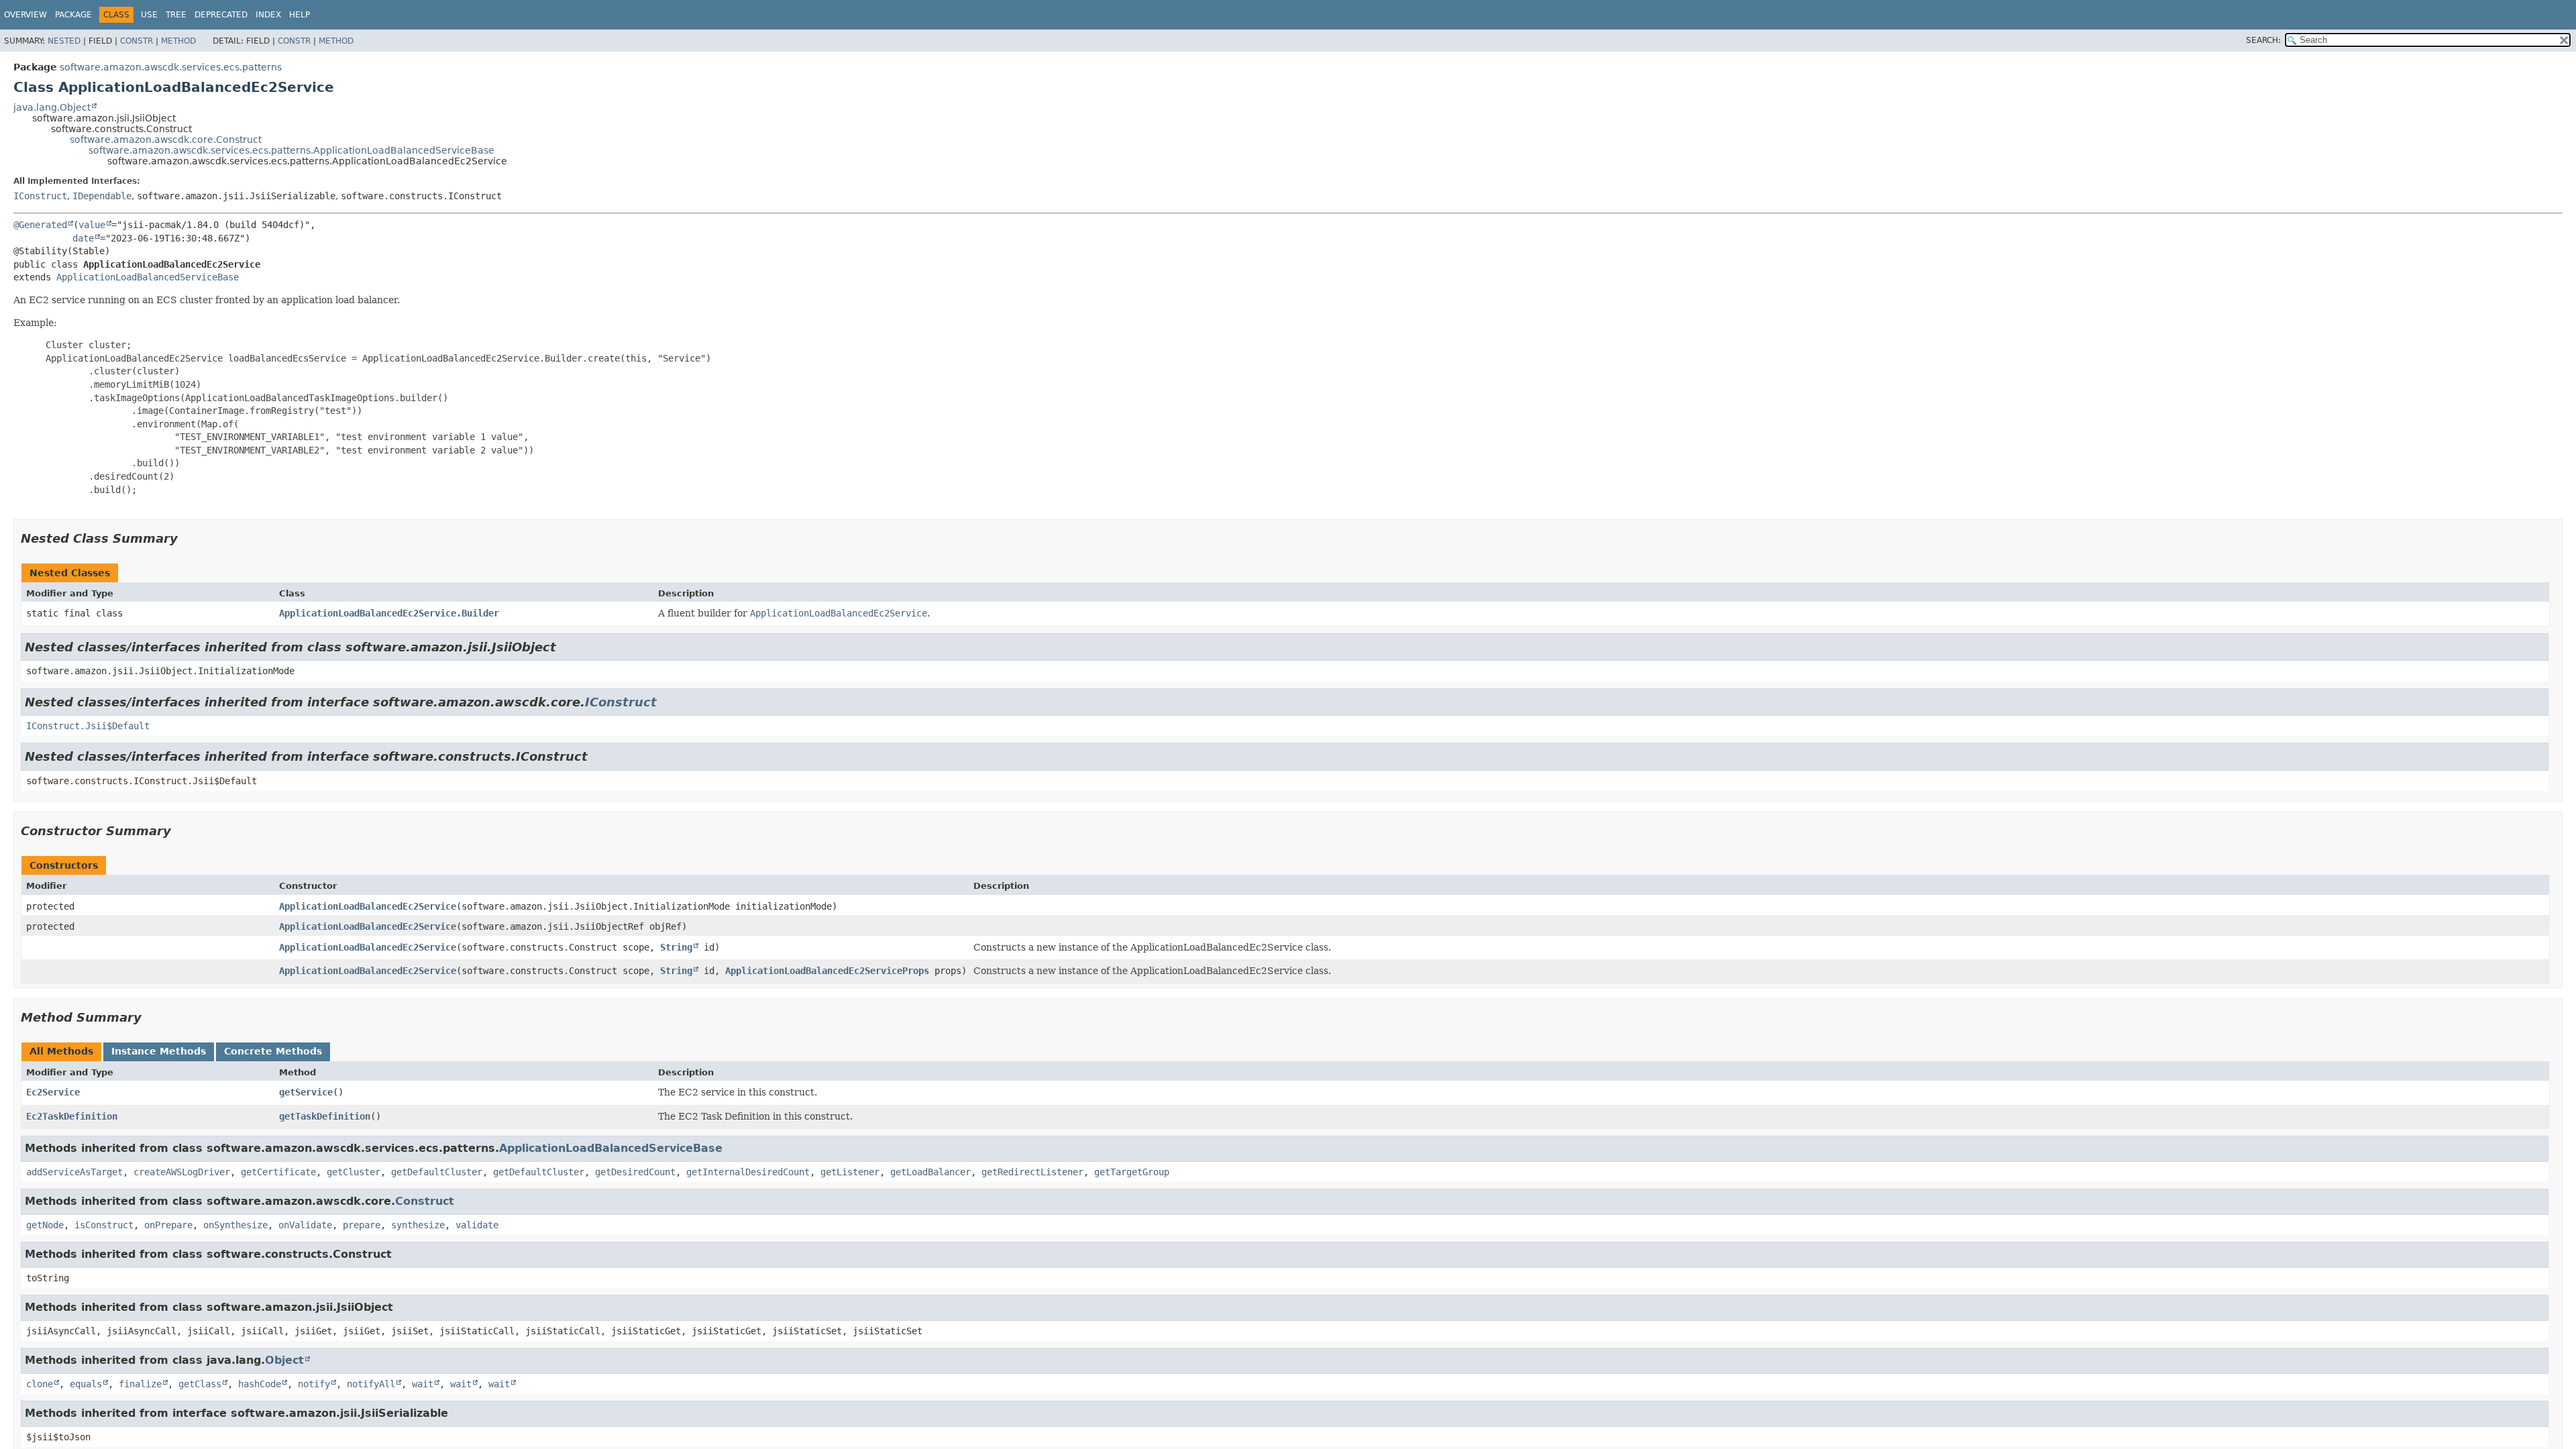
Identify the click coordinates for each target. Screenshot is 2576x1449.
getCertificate (278, 1172)
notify (314, 1384)
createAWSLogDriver (182, 1172)
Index (268, 15)
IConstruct (40, 196)
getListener (850, 1172)
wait (423, 1384)
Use (149, 15)
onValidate (305, 1225)
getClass (200, 1384)
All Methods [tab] (61, 1051)
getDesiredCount (635, 1172)
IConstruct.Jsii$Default (88, 726)
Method (178, 41)
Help (300, 15)
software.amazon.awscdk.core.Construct (166, 140)
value (92, 225)
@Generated (40, 225)
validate (477, 1225)
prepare (362, 1225)
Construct (425, 1201)
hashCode (260, 1384)
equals (86, 1384)
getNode (45, 1225)
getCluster (354, 1172)
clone (40, 1384)
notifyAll (371, 1384)
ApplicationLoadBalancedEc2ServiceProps (827, 971)
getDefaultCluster (437, 1172)
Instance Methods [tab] (159, 1051)
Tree (176, 15)
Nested (64, 41)
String (676, 947)
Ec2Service (53, 1092)
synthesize (418, 1225)
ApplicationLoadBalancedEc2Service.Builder (389, 613)
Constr (137, 41)
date (83, 238)
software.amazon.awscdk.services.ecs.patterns (171, 67)
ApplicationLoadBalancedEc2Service (368, 906)
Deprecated (221, 15)
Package (73, 15)
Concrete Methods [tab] (273, 1051)
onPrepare (168, 1225)
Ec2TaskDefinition (72, 1116)
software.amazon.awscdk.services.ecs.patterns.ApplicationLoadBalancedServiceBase (291, 150)
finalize (140, 1384)
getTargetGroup (1132, 1172)
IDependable (102, 196)
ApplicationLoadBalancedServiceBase (148, 277)
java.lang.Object (52, 107)
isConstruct (104, 1225)
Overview (25, 15)
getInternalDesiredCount (748, 1172)
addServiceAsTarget (74, 1172)
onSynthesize (235, 1225)
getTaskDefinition (325, 1116)
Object (284, 1360)
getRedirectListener (1032, 1172)
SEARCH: (2263, 40)
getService (306, 1092)
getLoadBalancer (930, 1172)
